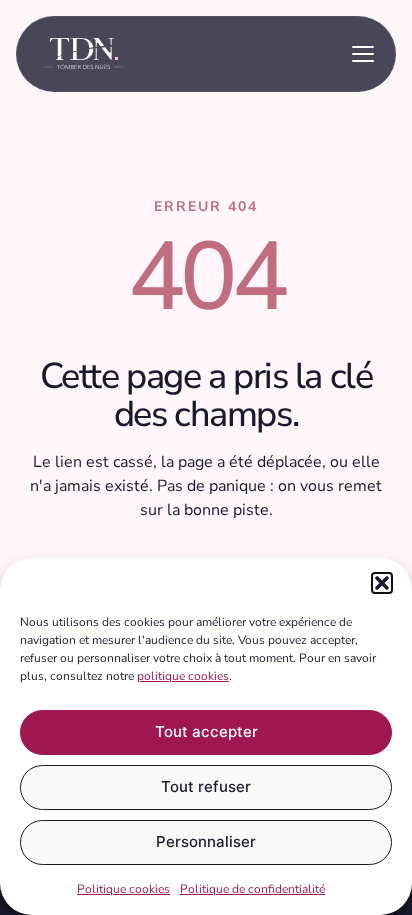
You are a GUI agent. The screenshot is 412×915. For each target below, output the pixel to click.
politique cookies (183, 676)
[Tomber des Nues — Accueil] (83, 54)
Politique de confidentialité (252, 889)
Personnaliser (206, 841)
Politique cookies (123, 889)
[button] (382, 583)
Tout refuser (206, 786)
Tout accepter (206, 731)
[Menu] (363, 54)
